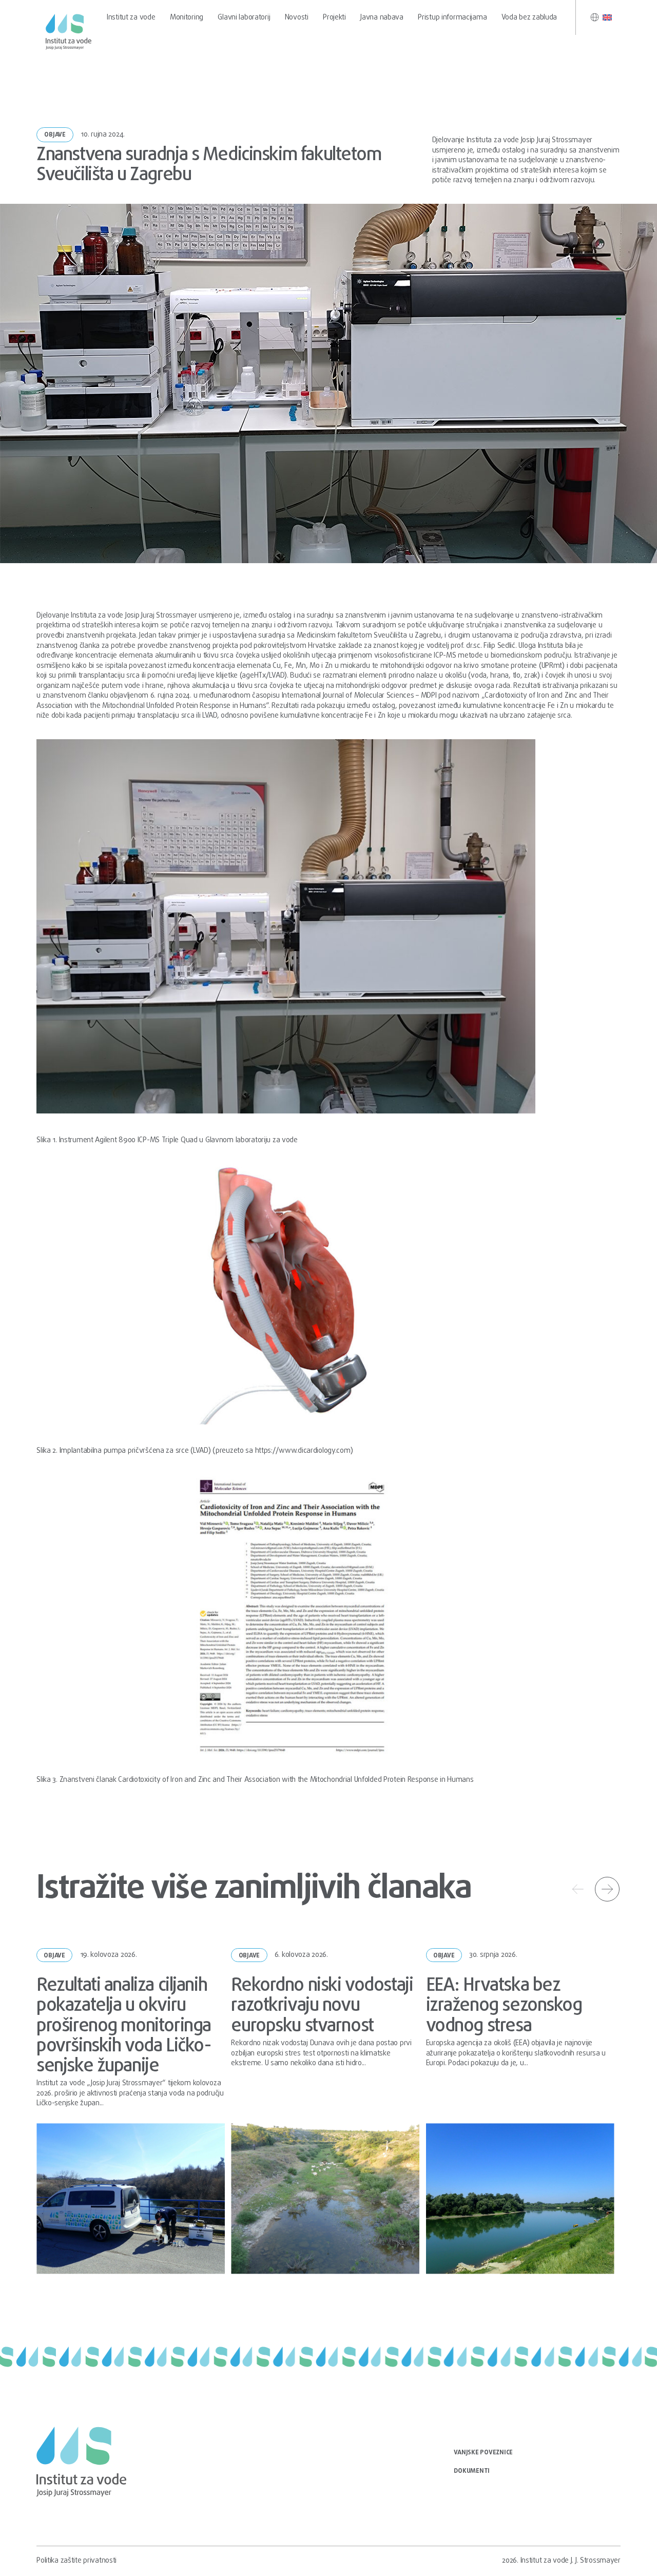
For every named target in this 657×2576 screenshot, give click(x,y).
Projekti (334, 17)
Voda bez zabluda (529, 17)
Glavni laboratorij (244, 17)
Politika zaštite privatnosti (76, 2561)
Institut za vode (131, 17)
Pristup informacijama (452, 17)
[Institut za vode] (68, 32)
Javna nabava (382, 17)
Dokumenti (472, 2471)
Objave (55, 135)
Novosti (297, 17)
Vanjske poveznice (483, 2453)
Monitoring (187, 17)
